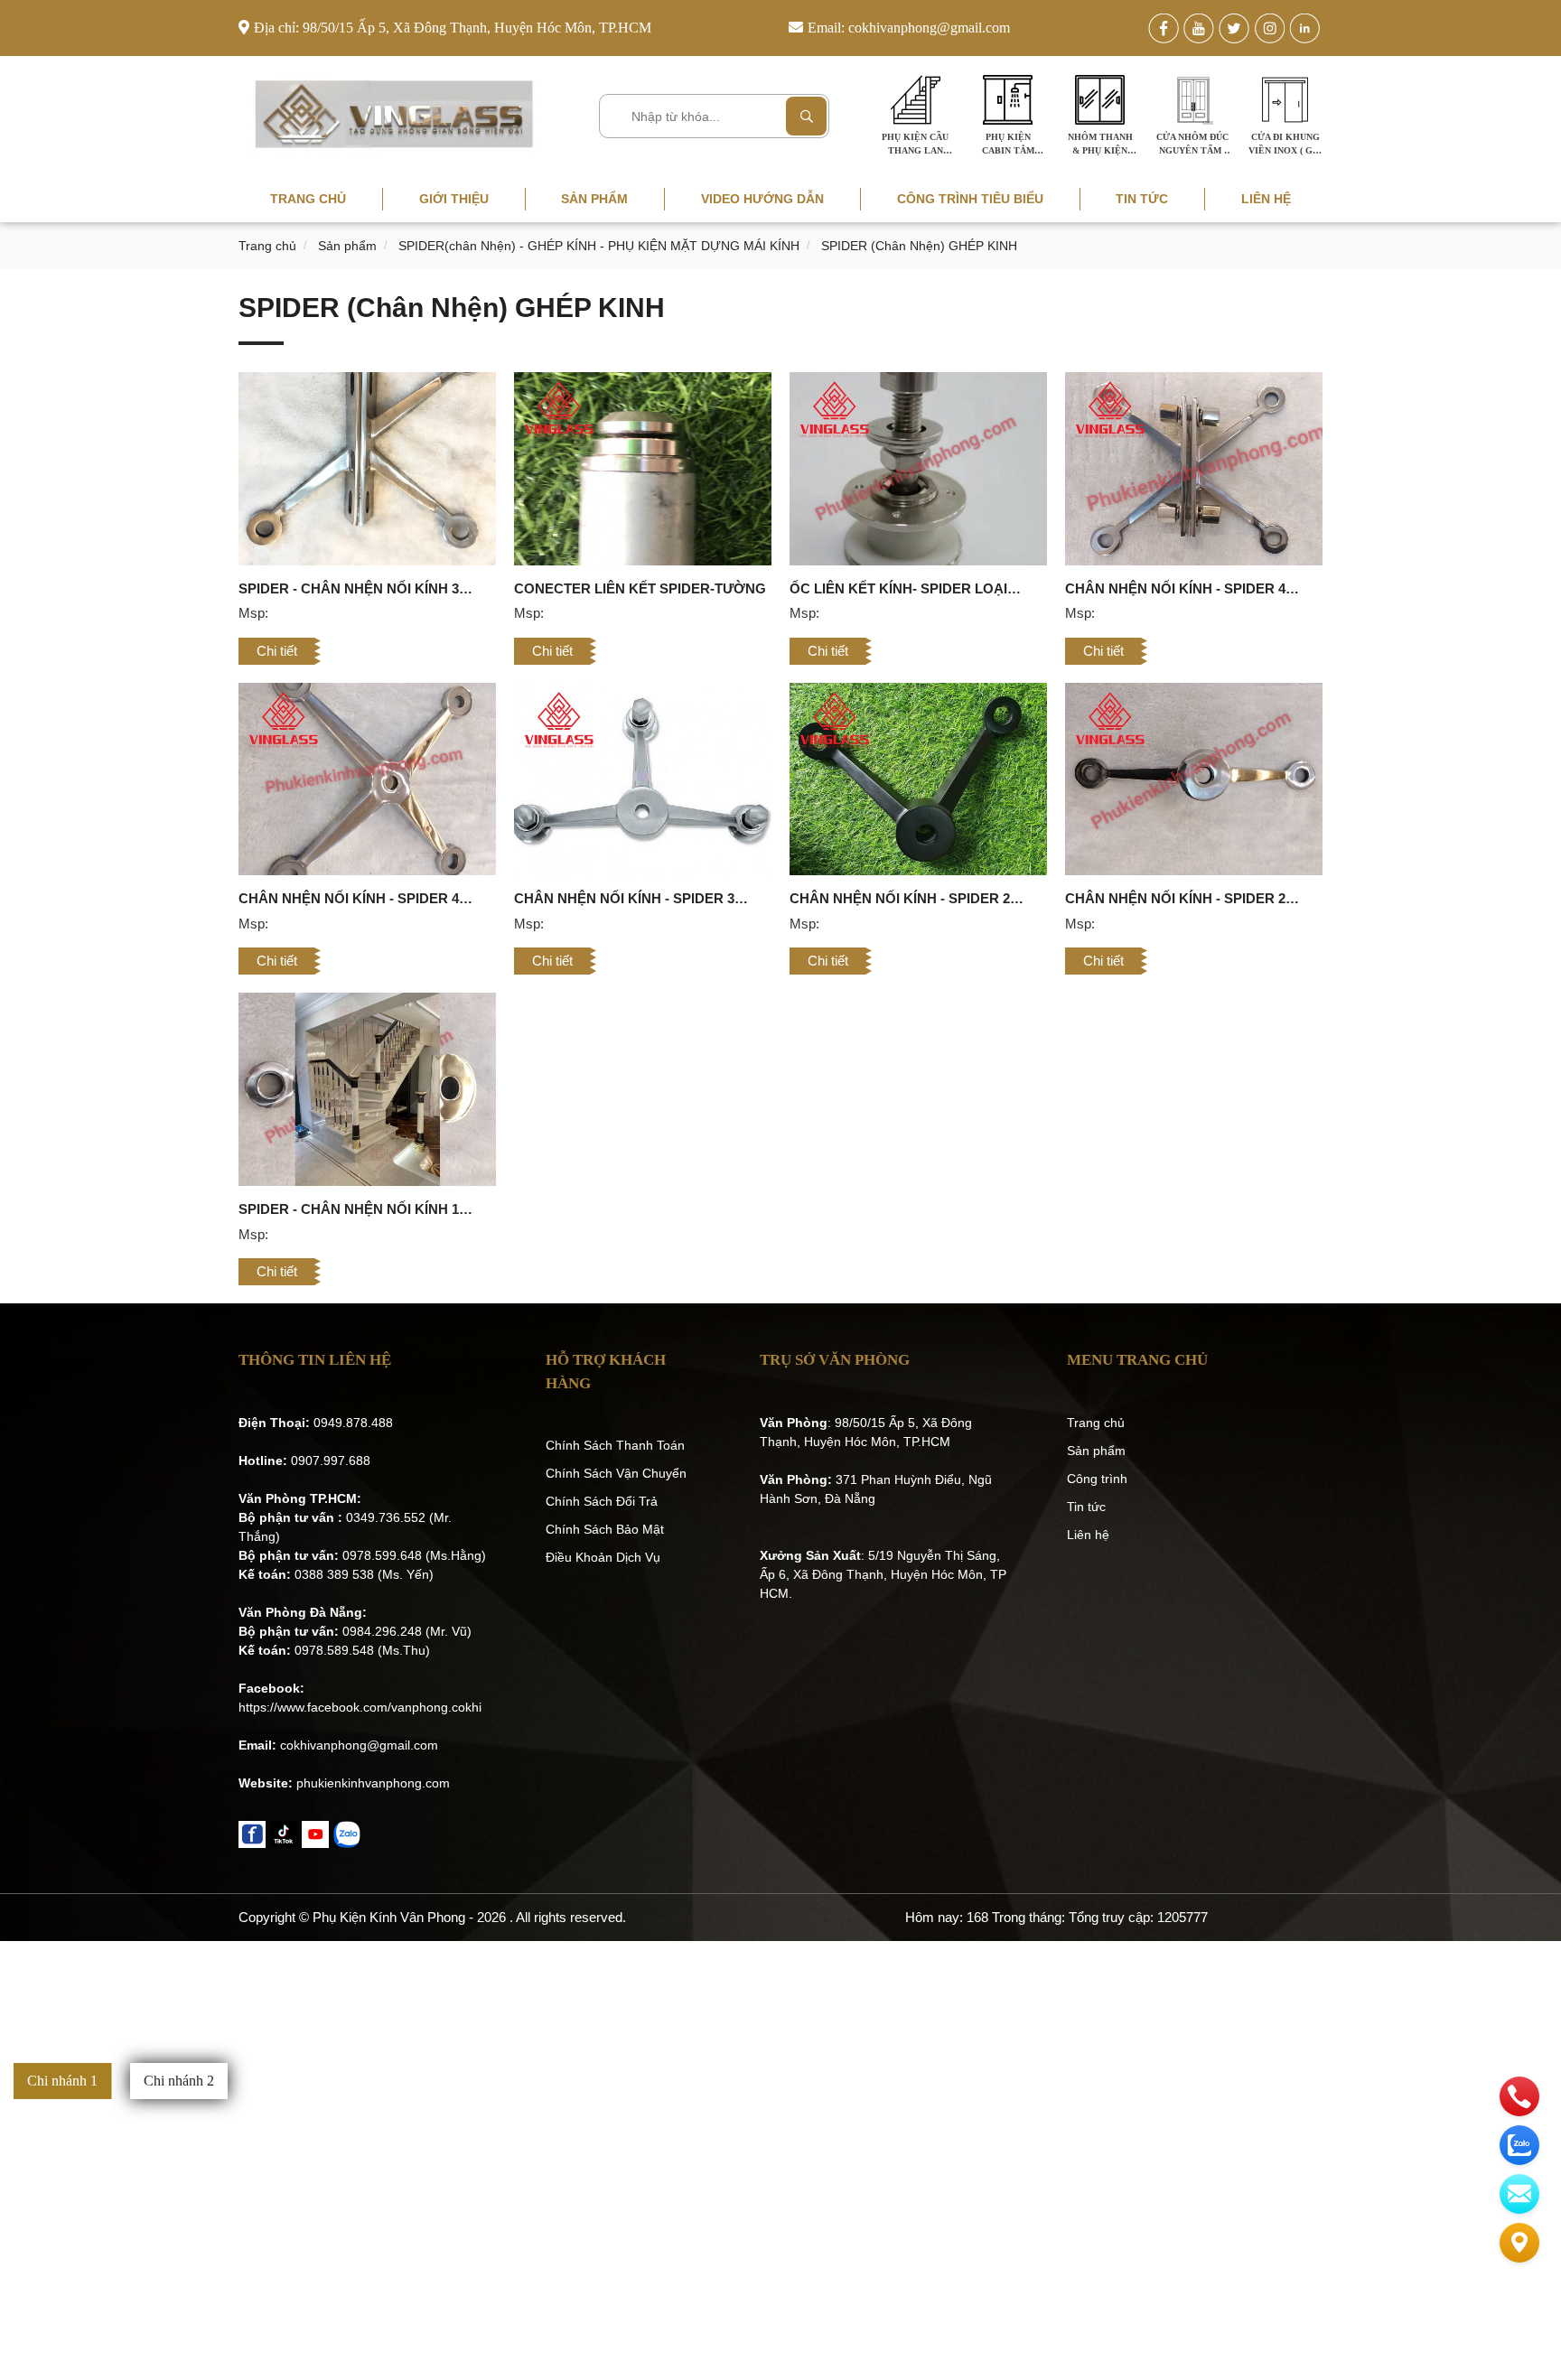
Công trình (1097, 1479)
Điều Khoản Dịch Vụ (603, 1557)
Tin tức (1142, 199)
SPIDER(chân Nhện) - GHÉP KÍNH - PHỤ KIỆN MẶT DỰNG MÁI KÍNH (599, 246)
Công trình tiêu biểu (970, 199)
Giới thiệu (454, 199)
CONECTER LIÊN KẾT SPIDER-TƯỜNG (640, 588)
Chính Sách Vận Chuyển (616, 1473)
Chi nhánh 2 (179, 2081)
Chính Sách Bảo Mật (605, 1529)
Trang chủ (308, 199)
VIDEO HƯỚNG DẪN (762, 199)
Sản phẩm (594, 199)
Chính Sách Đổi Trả (602, 1501)
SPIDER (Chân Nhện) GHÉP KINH (919, 246)
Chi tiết (277, 651)
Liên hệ (1266, 199)
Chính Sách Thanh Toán (615, 1445)
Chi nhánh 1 (62, 2081)
